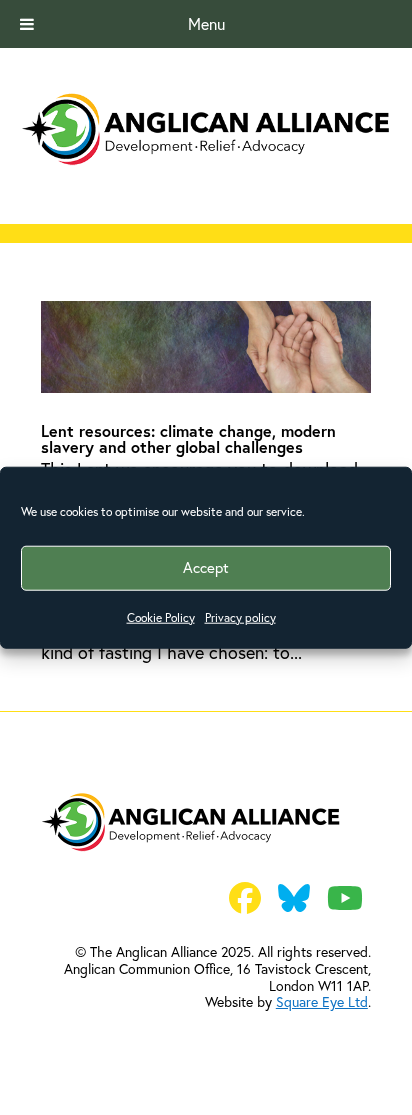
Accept (206, 567)
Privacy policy (240, 616)
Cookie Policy (161, 616)
